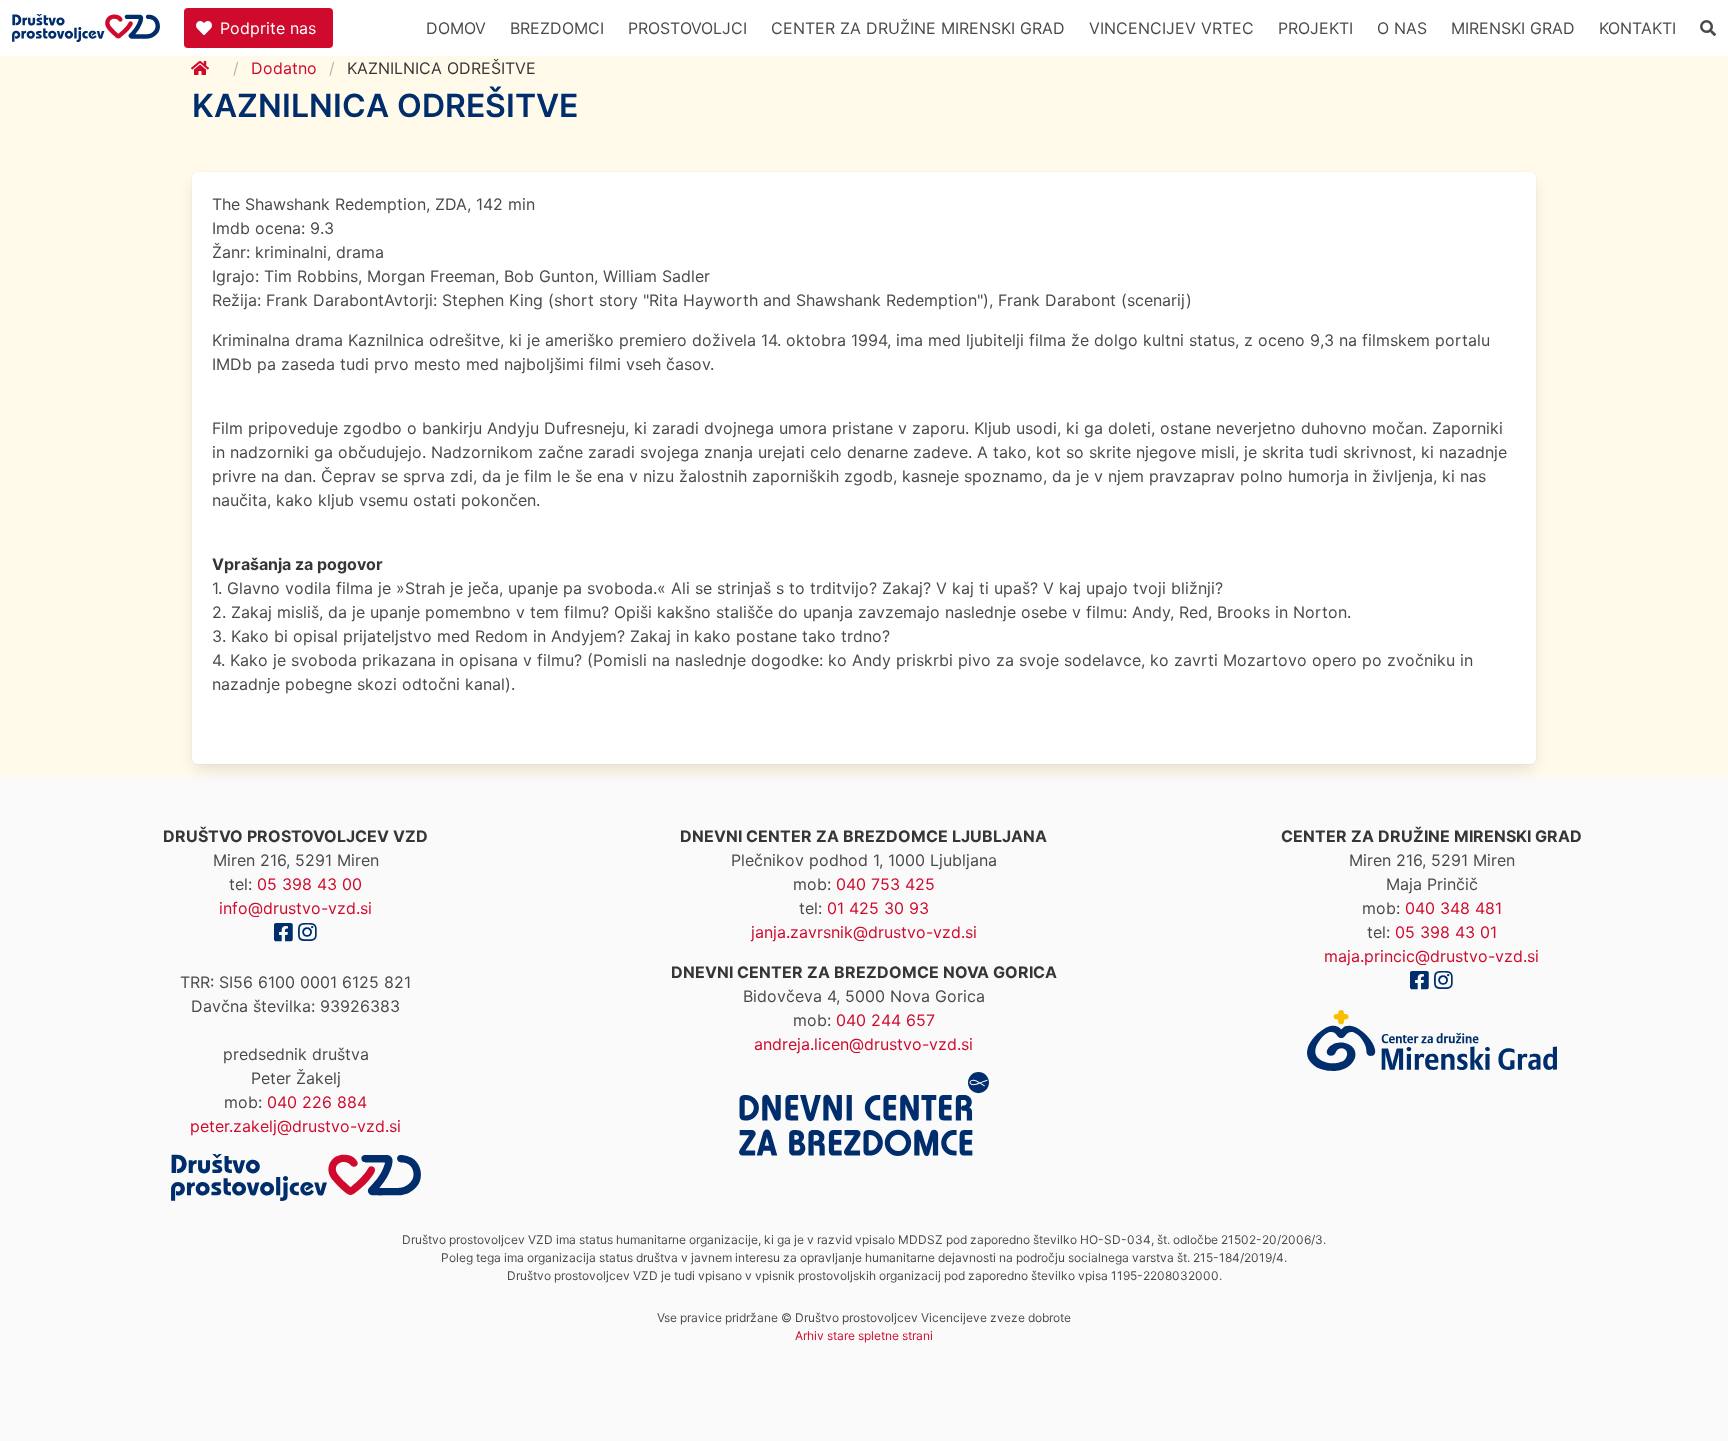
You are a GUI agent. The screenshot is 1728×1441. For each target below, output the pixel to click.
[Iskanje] (1708, 28)
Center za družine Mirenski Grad (918, 28)
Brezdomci (557, 28)
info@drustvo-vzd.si (295, 908)
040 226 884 (317, 1102)
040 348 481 (1453, 908)
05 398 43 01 (1446, 932)
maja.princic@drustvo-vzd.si (1431, 956)
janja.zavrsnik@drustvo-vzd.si (864, 932)
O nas (1402, 28)
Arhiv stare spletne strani (864, 1335)
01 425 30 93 (878, 908)
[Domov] (212, 68)
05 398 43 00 (309, 884)
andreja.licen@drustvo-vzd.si (863, 1044)
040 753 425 (885, 884)
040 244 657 (885, 1020)
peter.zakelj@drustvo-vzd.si (295, 1126)
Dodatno (284, 68)
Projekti (1315, 28)
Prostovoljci (687, 28)
